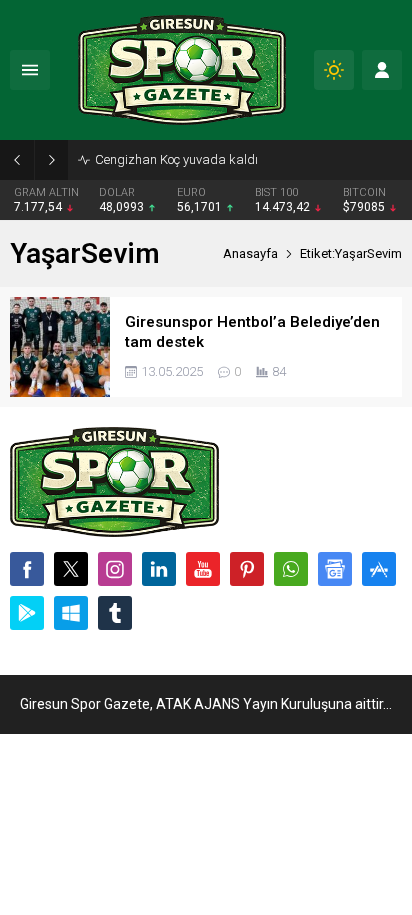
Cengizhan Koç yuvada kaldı (176, 159)
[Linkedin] (159, 569)
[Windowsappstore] (71, 613)
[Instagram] (115, 569)
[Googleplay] (27, 613)
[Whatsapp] (291, 569)
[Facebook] (27, 569)
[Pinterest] (247, 569)
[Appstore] (379, 569)
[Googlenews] (335, 569)
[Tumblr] (115, 613)
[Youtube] (203, 569)
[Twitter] (71, 569)
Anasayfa (250, 253)
